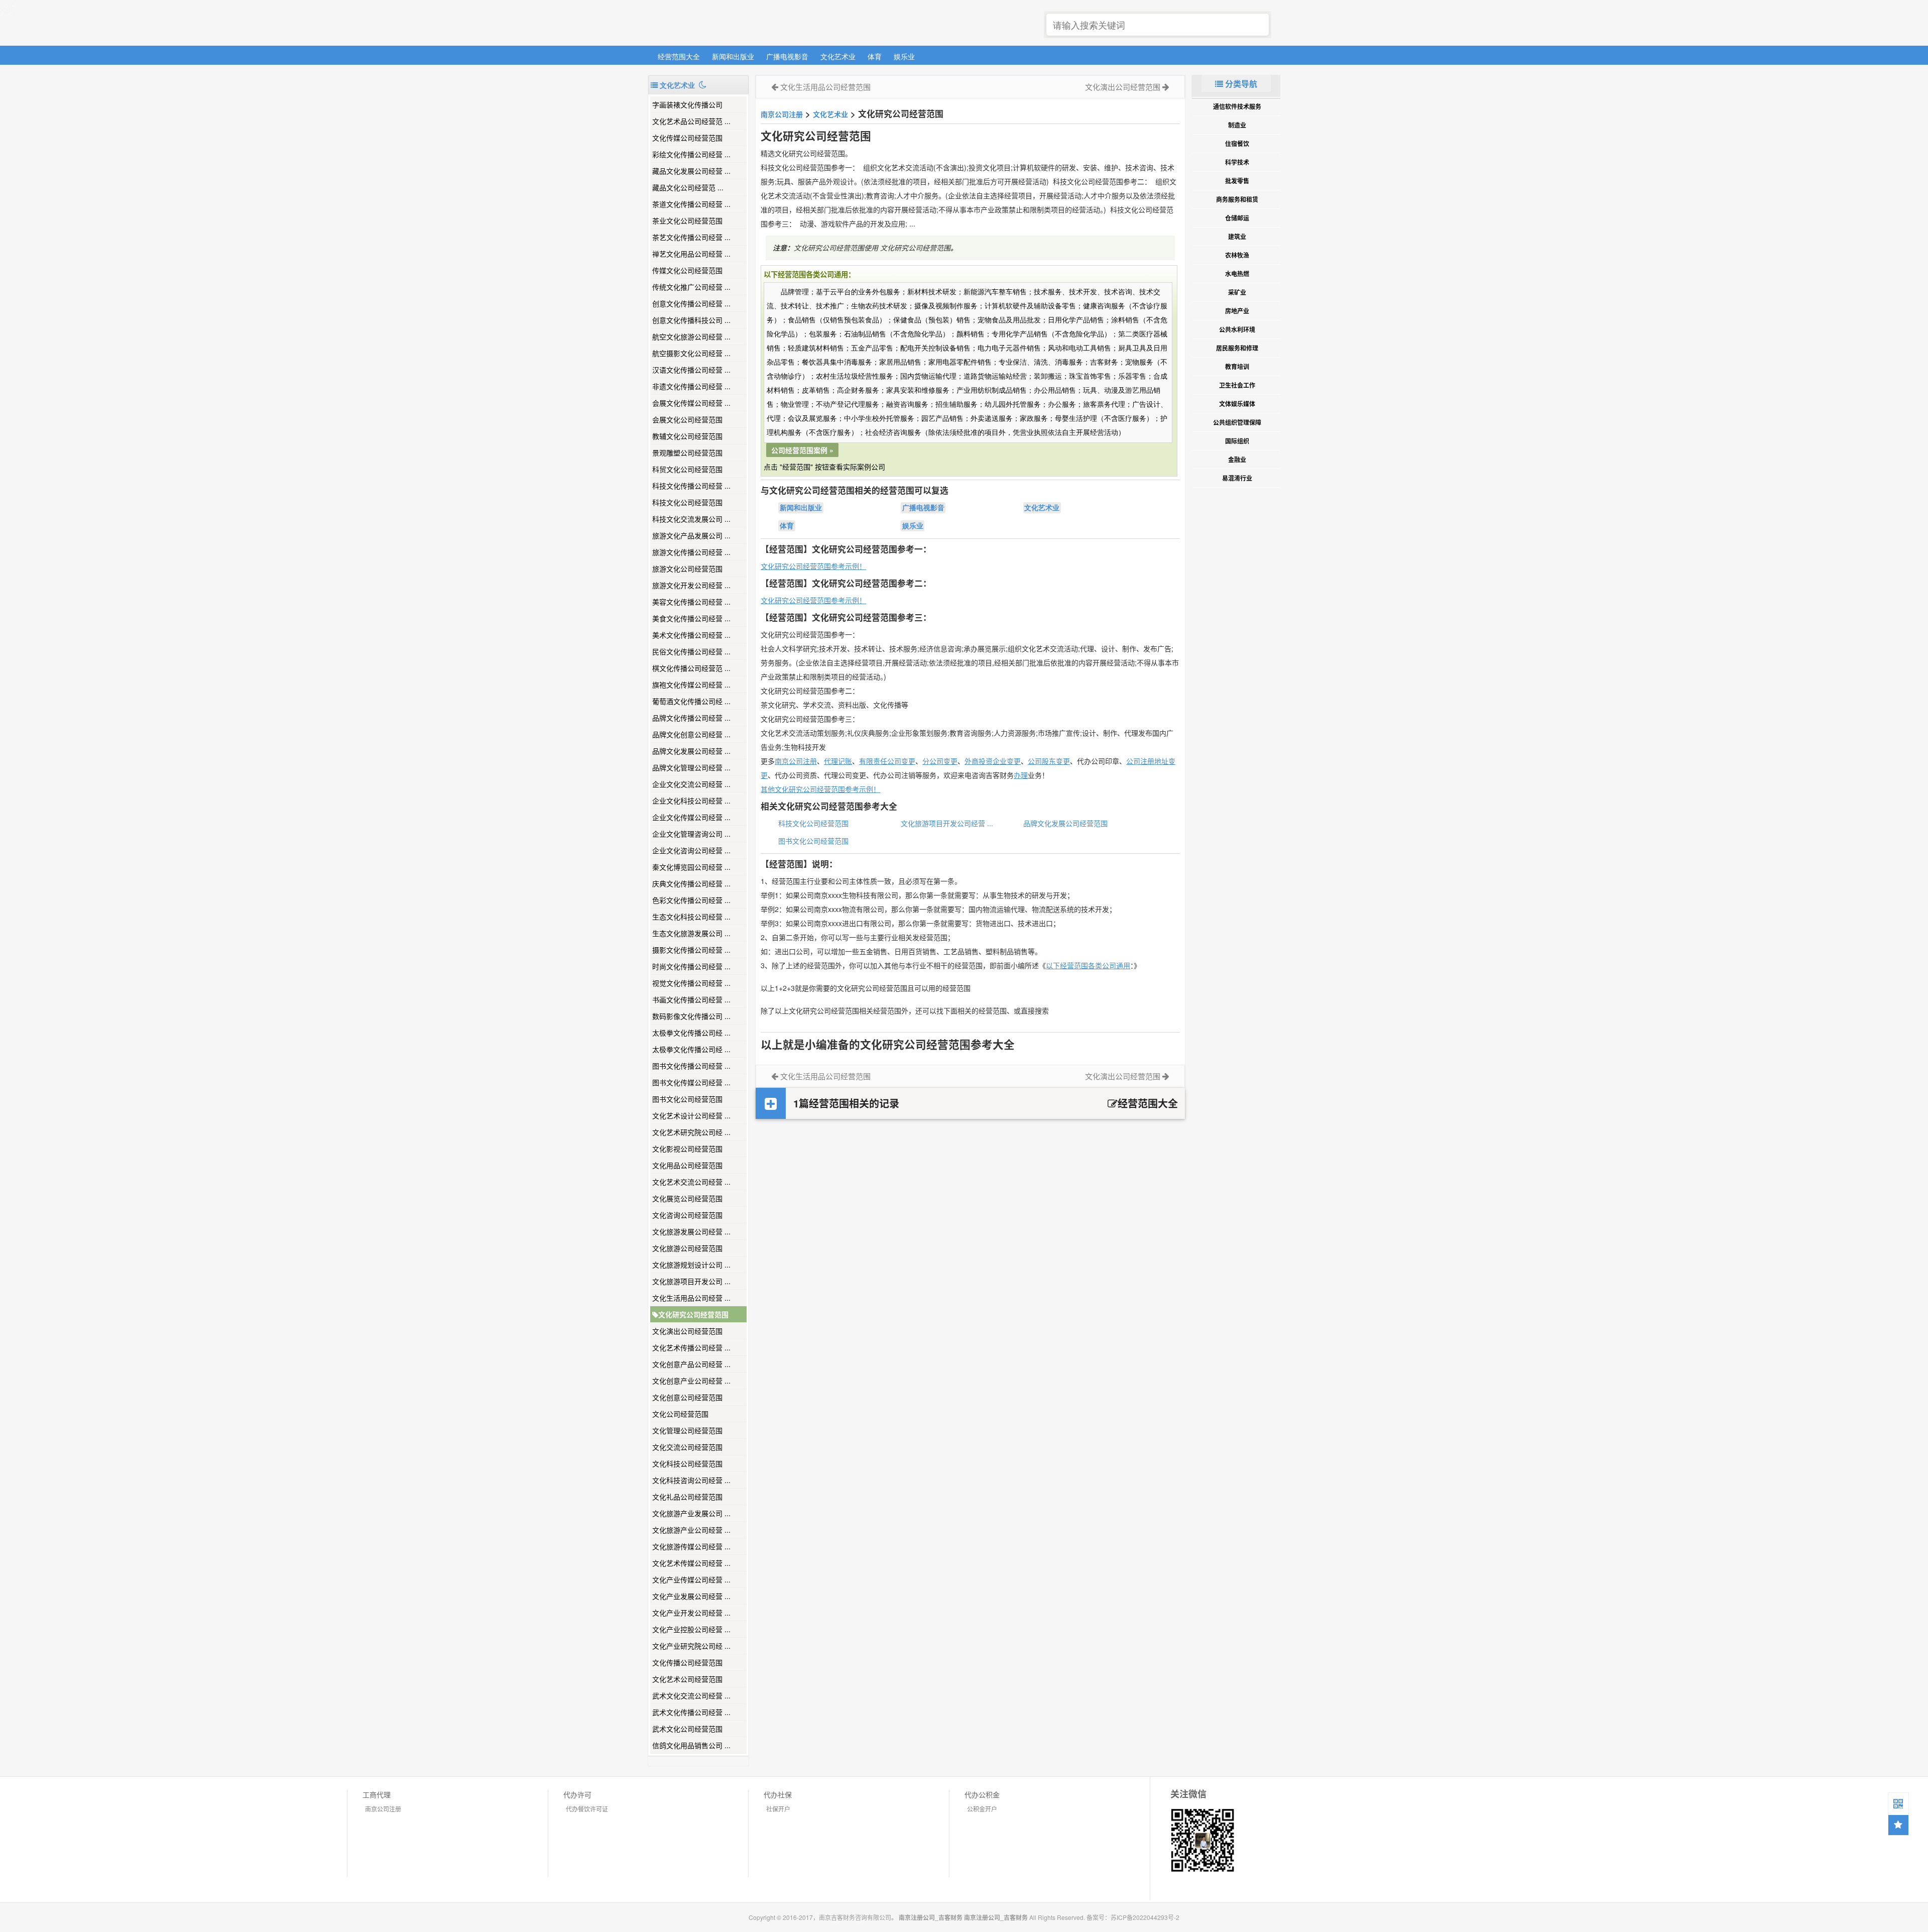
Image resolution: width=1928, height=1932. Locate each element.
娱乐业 (904, 56)
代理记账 (838, 761)
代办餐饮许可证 (587, 1809)
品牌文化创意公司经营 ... (691, 734)
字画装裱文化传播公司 (687, 104)
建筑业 (1237, 237)
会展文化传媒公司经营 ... (691, 403)
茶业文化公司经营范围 (687, 220)
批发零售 (1237, 181)
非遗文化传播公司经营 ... (691, 386)
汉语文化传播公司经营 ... (691, 370)
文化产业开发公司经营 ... (691, 1613)
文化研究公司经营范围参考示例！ (813, 566)
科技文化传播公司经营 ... (691, 486)
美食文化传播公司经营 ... (691, 618)
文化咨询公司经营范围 (687, 1215)
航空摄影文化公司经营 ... (691, 353)
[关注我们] (1898, 1803)
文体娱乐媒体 (1237, 404)
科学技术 (1237, 162)
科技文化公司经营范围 (687, 502)
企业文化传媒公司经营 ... (691, 817)
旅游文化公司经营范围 (687, 569)
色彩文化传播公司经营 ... (691, 900)
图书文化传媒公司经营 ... (691, 1082)
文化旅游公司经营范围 (687, 1248)
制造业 (1237, 125)
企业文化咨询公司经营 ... (691, 850)
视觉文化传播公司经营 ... (691, 983)
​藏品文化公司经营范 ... (688, 187)
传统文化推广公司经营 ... (691, 287)
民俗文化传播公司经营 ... (691, 651)
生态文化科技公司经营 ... (691, 917)
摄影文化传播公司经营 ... (691, 950)
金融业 (1237, 460)
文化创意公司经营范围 (687, 1397)
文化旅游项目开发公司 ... (691, 1281)
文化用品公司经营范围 (687, 1165)
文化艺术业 (838, 56)
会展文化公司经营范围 (687, 419)
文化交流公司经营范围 (687, 1447)
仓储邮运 (1237, 218)
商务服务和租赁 (1237, 199)
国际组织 (1237, 441)
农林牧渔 (1237, 255)
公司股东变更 (1049, 761)
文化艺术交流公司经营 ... (691, 1182)
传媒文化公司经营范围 (687, 270)
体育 (875, 56)
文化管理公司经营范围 (687, 1430)
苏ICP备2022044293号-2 (1145, 1917)
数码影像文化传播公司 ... (691, 1016)
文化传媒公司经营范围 (687, 138)
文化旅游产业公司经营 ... (691, 1530)
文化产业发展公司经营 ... (691, 1596)
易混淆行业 (1237, 478)
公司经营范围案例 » (802, 450)
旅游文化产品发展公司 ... (691, 535)
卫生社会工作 (1237, 385)
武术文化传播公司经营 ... (691, 1712)
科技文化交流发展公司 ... (691, 519)
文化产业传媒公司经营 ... (691, 1579)
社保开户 (778, 1809)
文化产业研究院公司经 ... (691, 1646)
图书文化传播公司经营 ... (691, 1066)
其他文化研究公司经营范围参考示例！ (820, 789)
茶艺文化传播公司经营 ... (691, 237)
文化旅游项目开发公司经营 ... (947, 823)
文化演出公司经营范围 (687, 1331)
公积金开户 (982, 1809)
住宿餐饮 (1237, 144)
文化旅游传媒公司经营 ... (691, 1546)
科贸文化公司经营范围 (687, 469)
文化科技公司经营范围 (687, 1463)
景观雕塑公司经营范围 (687, 452)
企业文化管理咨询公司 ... (691, 834)
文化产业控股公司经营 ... (691, 1629)
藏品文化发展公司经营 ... (691, 171)
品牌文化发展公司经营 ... (691, 751)
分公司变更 (940, 761)
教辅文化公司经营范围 (687, 436)
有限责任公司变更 (887, 761)
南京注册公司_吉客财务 (722, 23)
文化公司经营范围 (680, 1414)
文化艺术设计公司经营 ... (691, 1115)
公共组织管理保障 (1237, 422)
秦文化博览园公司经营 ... (691, 867)
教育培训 (1237, 367)
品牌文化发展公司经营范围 (1065, 823)
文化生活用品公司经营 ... (691, 1298)
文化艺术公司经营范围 (687, 1679)
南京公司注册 (782, 114)
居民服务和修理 (1237, 348)
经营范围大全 (679, 56)
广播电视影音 (787, 56)
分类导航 (1240, 84)
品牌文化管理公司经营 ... (691, 767)
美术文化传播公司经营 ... (691, 635)
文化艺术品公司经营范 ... (691, 121)
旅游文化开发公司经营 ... (691, 585)
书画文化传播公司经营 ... (691, 999)
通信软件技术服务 (1237, 106)
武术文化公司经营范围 (687, 1729)
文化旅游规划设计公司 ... (691, 1265)
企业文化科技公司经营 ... (691, 801)
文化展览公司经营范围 (687, 1198)
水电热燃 (1237, 274)
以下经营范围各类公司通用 (1088, 965)
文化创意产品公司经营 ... (691, 1364)
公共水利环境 (1237, 329)
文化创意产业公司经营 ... (691, 1381)
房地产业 (1237, 311)
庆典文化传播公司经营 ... (691, 883)
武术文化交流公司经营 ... (691, 1695)
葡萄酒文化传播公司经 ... (691, 701)
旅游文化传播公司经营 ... (691, 552)
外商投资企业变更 (993, 761)
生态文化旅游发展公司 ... (691, 933)
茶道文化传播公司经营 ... (691, 204)
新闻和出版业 (733, 56)
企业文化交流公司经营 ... (691, 784)
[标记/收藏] (1898, 1825)
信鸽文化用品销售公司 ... (691, 1745)
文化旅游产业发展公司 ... (691, 1513)
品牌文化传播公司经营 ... (691, 718)
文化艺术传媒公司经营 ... (691, 1563)
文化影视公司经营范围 (687, 1149)
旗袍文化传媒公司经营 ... (691, 685)
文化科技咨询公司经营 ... (691, 1480)
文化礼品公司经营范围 (687, 1497)
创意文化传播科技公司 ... (691, 320)
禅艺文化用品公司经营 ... (691, 254)
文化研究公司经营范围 (693, 1314)
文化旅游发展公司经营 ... (691, 1231)
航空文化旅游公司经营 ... (691, 336)
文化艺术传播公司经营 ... (691, 1347)
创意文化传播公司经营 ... (691, 303)
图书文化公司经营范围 (687, 1099)
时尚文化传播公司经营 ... (691, 966)
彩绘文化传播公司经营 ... (691, 154)
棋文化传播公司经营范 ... (691, 668)
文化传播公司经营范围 (687, 1662)
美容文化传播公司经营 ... (691, 602)
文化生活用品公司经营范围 (825, 87)
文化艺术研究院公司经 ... (691, 1132)
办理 (1021, 775)
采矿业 (1237, 292)
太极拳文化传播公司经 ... (691, 1033)
